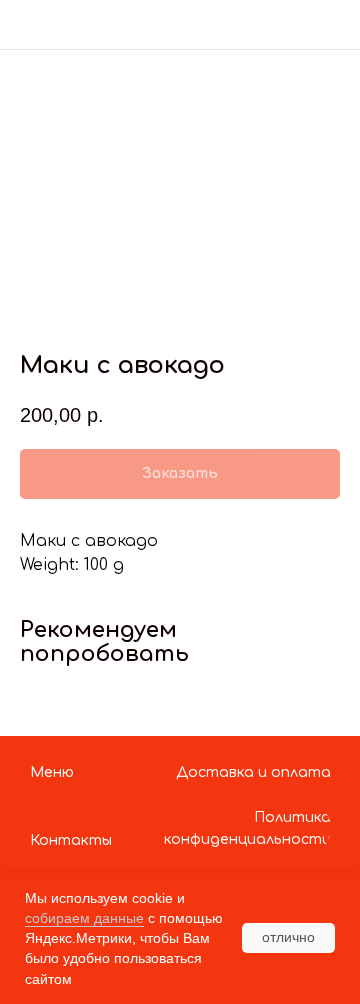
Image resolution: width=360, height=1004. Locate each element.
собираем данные (84, 918)
